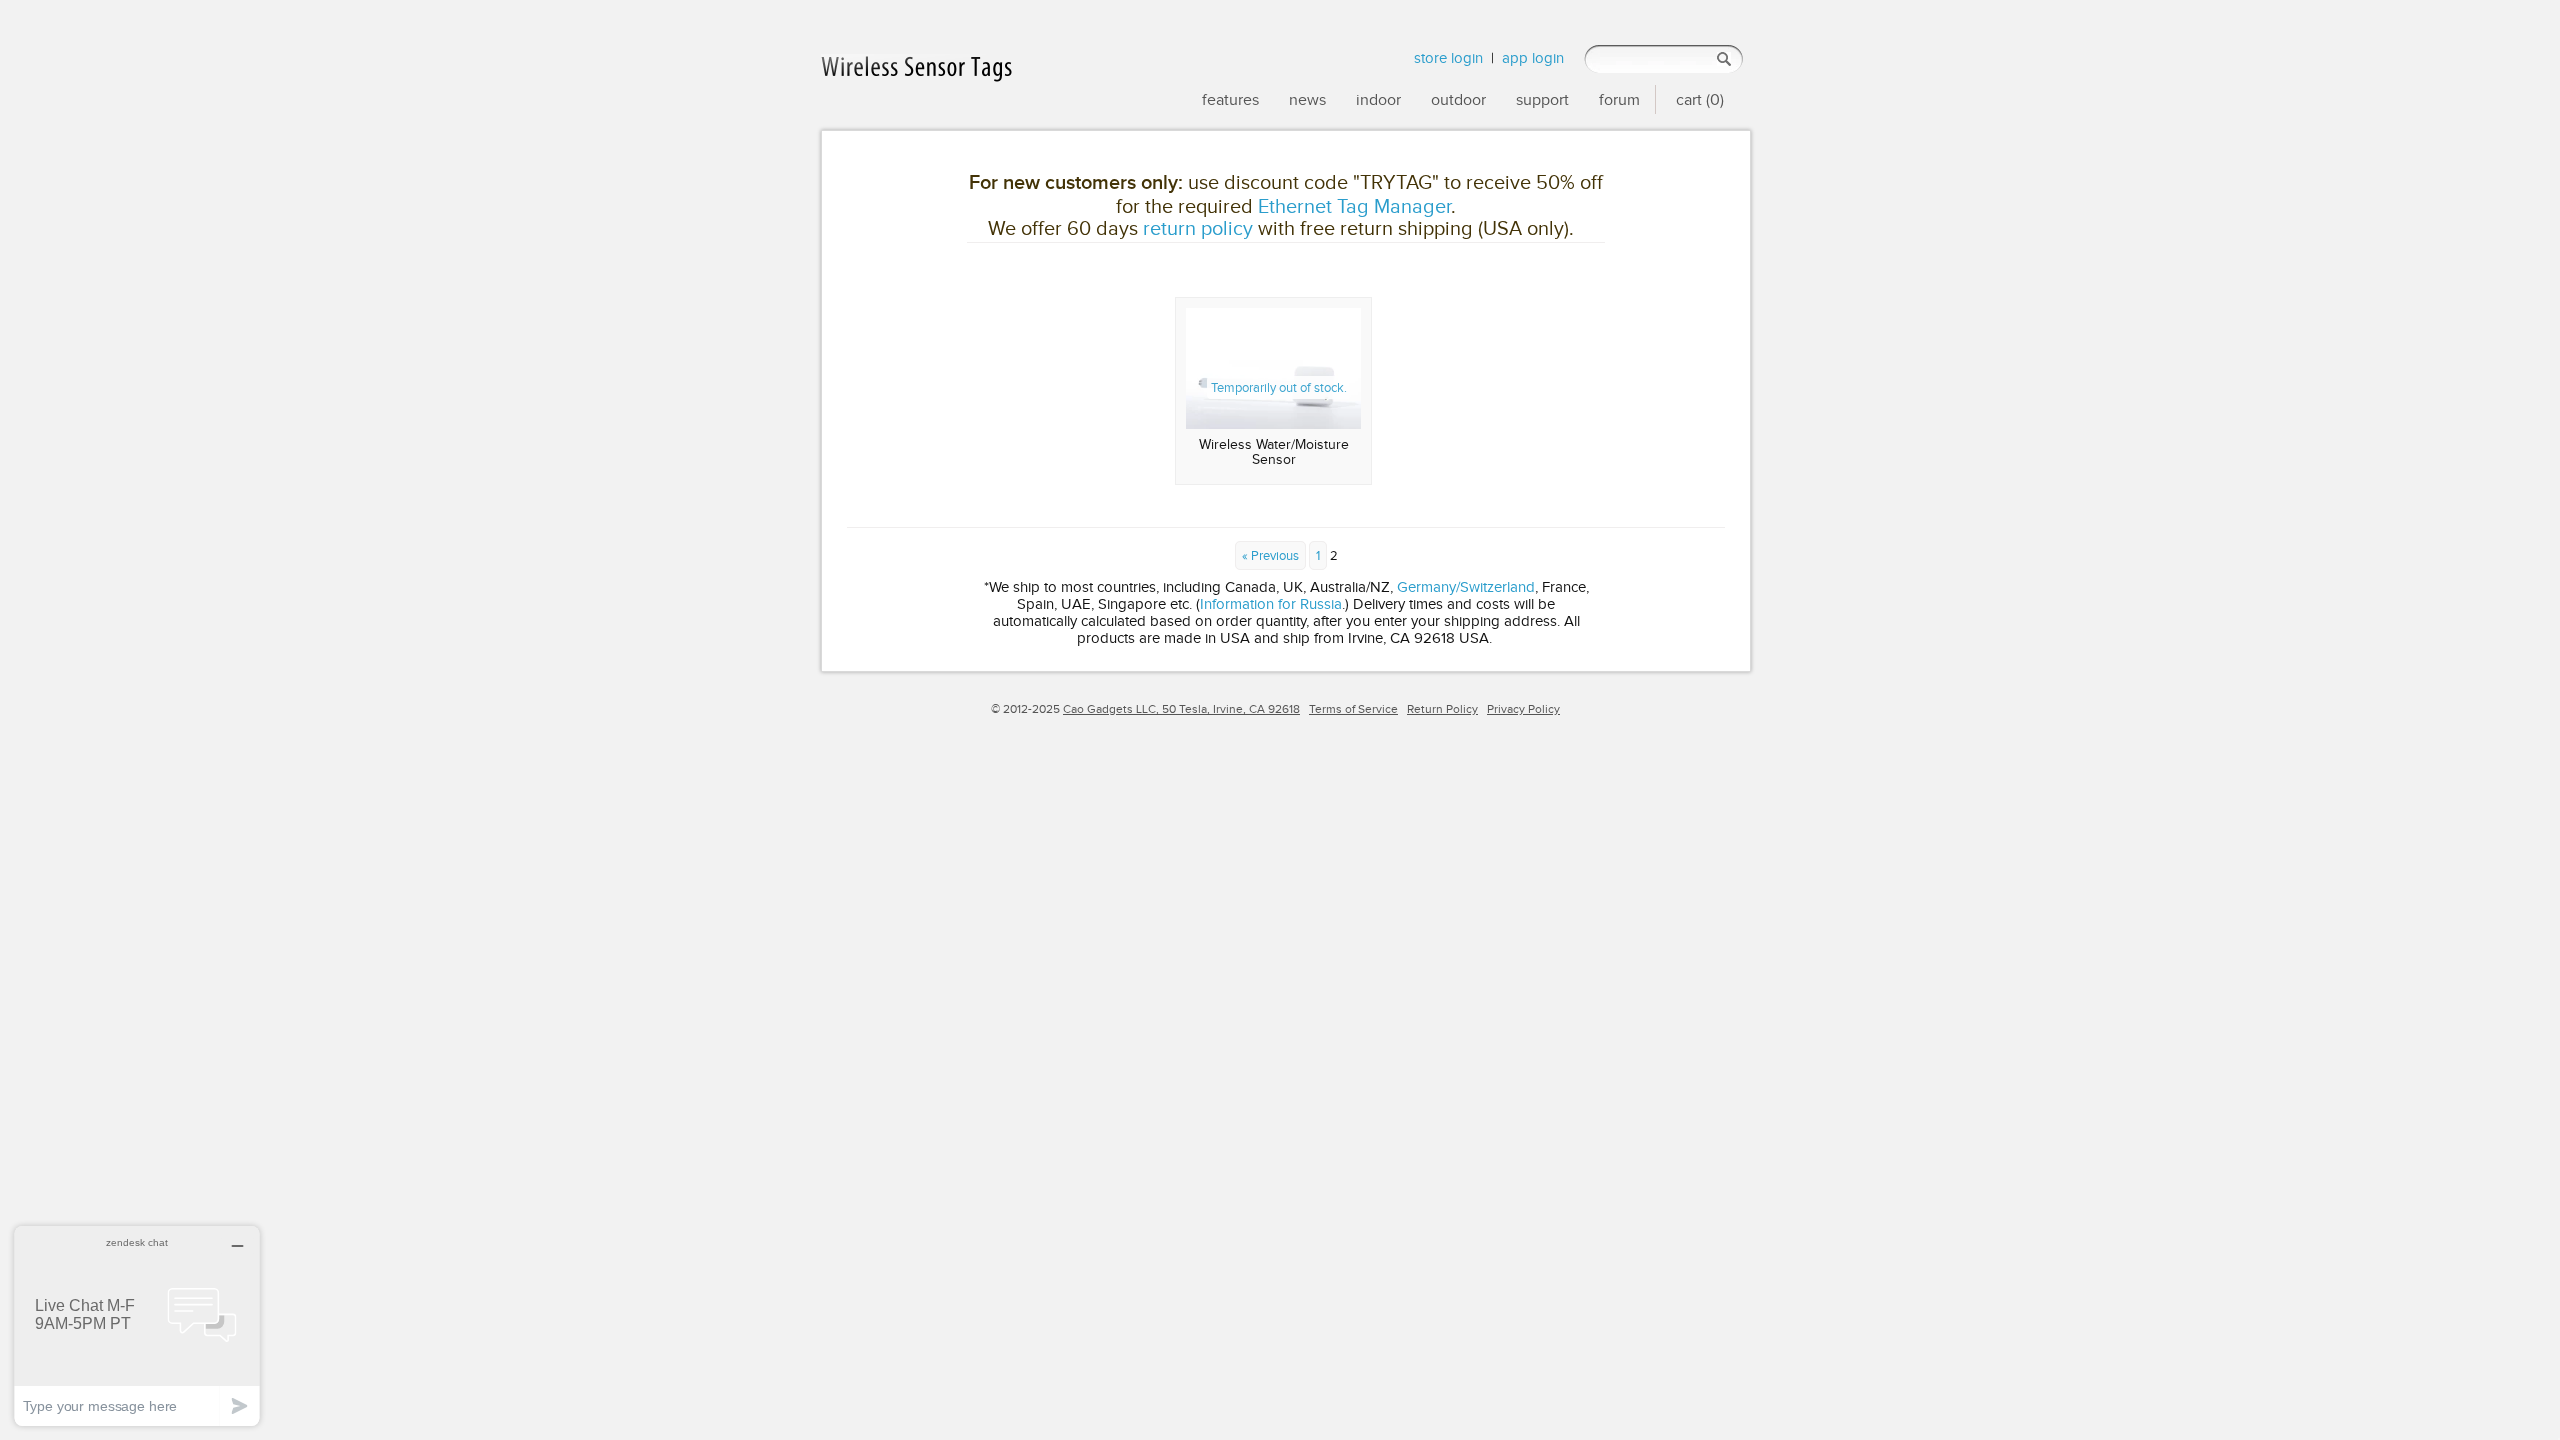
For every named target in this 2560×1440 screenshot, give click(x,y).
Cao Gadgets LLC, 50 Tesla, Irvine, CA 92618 (1181, 709)
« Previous (1270, 555)
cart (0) (1700, 99)
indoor (1378, 99)
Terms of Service (1353, 709)
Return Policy (1442, 709)
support (1542, 99)
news (1307, 99)
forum (1619, 99)
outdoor (1458, 99)
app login (1533, 58)
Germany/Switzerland (1466, 586)
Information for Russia (1271, 603)
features (1230, 99)
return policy (1198, 228)
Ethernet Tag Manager (1354, 206)
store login (1448, 58)
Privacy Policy (1523, 709)
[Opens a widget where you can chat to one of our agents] (137, 1325)
